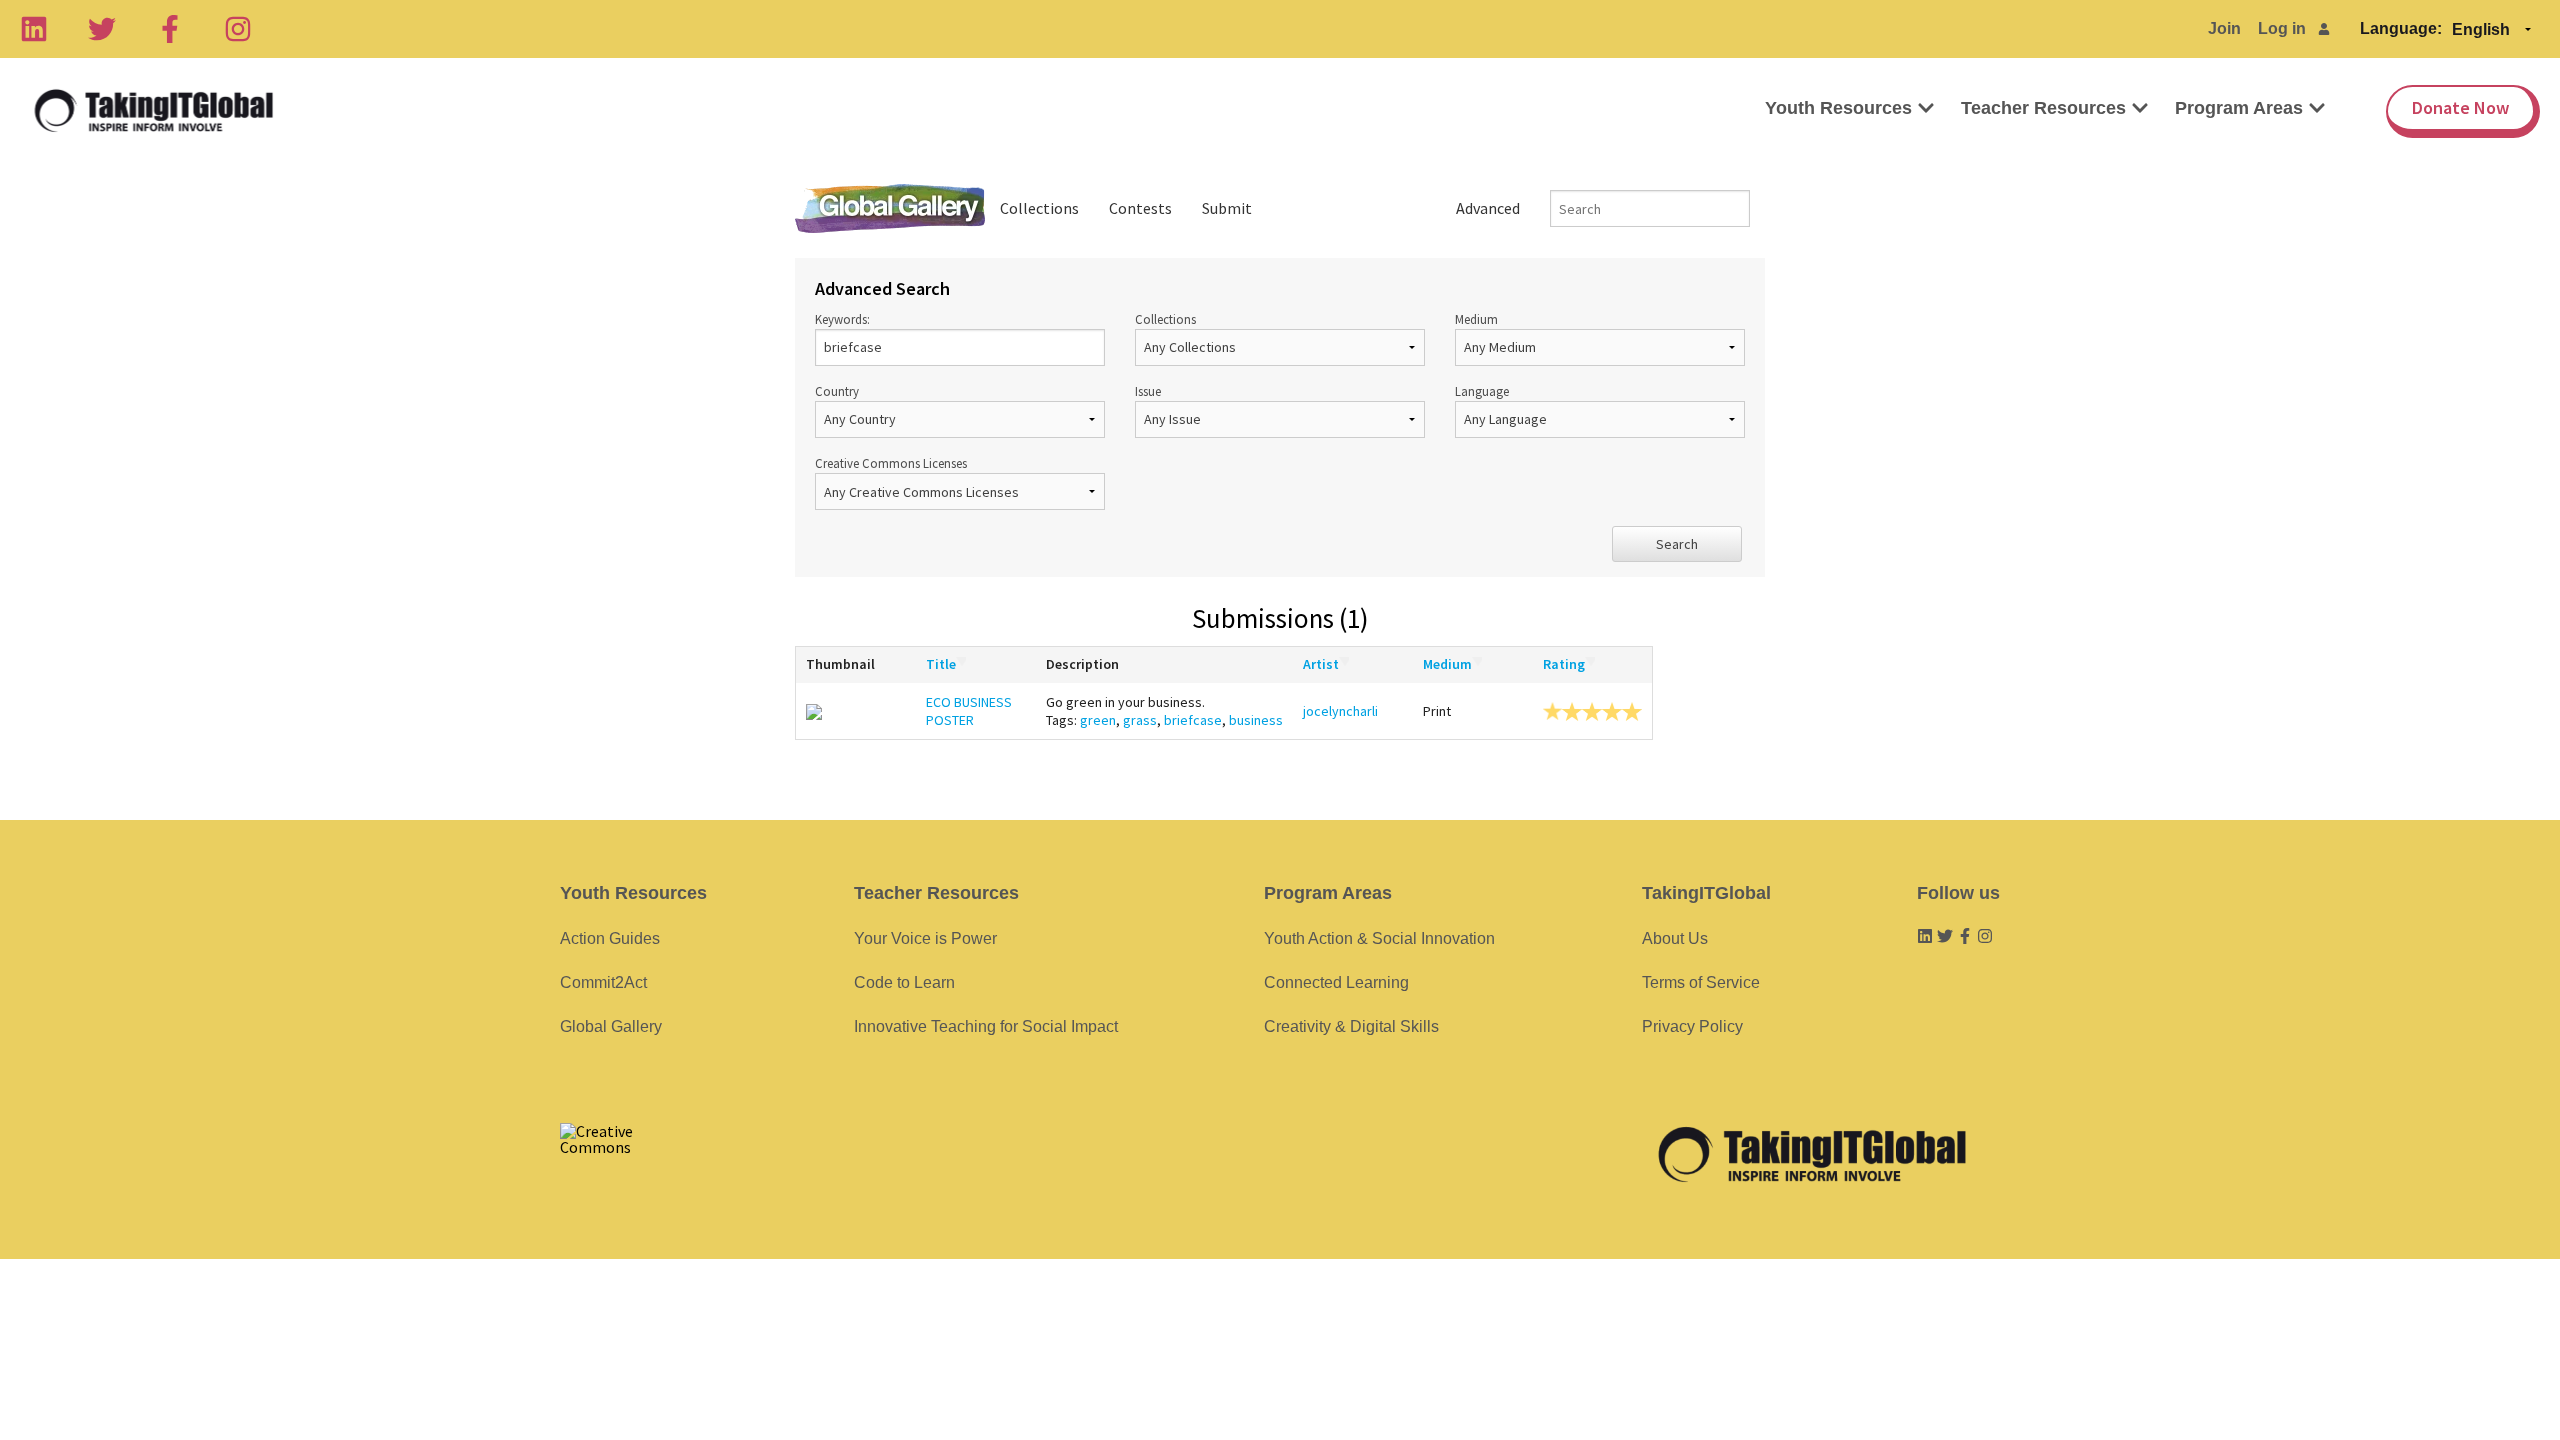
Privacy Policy (1692, 1026)
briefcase (1193, 720)
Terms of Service (1701, 982)
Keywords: (842, 319)
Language (1482, 391)
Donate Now (2460, 107)
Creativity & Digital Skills (1351, 1026)
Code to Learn (904, 982)
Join (2224, 28)
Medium (1476, 319)
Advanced (1488, 208)
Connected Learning (1336, 982)
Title (941, 664)
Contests (1140, 208)
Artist (1321, 664)
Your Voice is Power (925, 938)
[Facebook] (170, 29)
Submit (1227, 208)
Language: (2401, 28)
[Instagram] (238, 29)
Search (1677, 544)
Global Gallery (890, 208)
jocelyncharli (1340, 711)
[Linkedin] (34, 29)
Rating (1564, 664)
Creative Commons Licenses (891, 463)
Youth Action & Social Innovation (1379, 938)
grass (1140, 720)
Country (837, 391)
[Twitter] (102, 29)
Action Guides (610, 938)
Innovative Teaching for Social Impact (986, 1026)
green (1098, 720)
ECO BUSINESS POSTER (969, 711)
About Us (1675, 938)
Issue (1148, 391)
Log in (2282, 28)
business (1256, 720)
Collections (1039, 208)
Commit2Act (603, 982)
